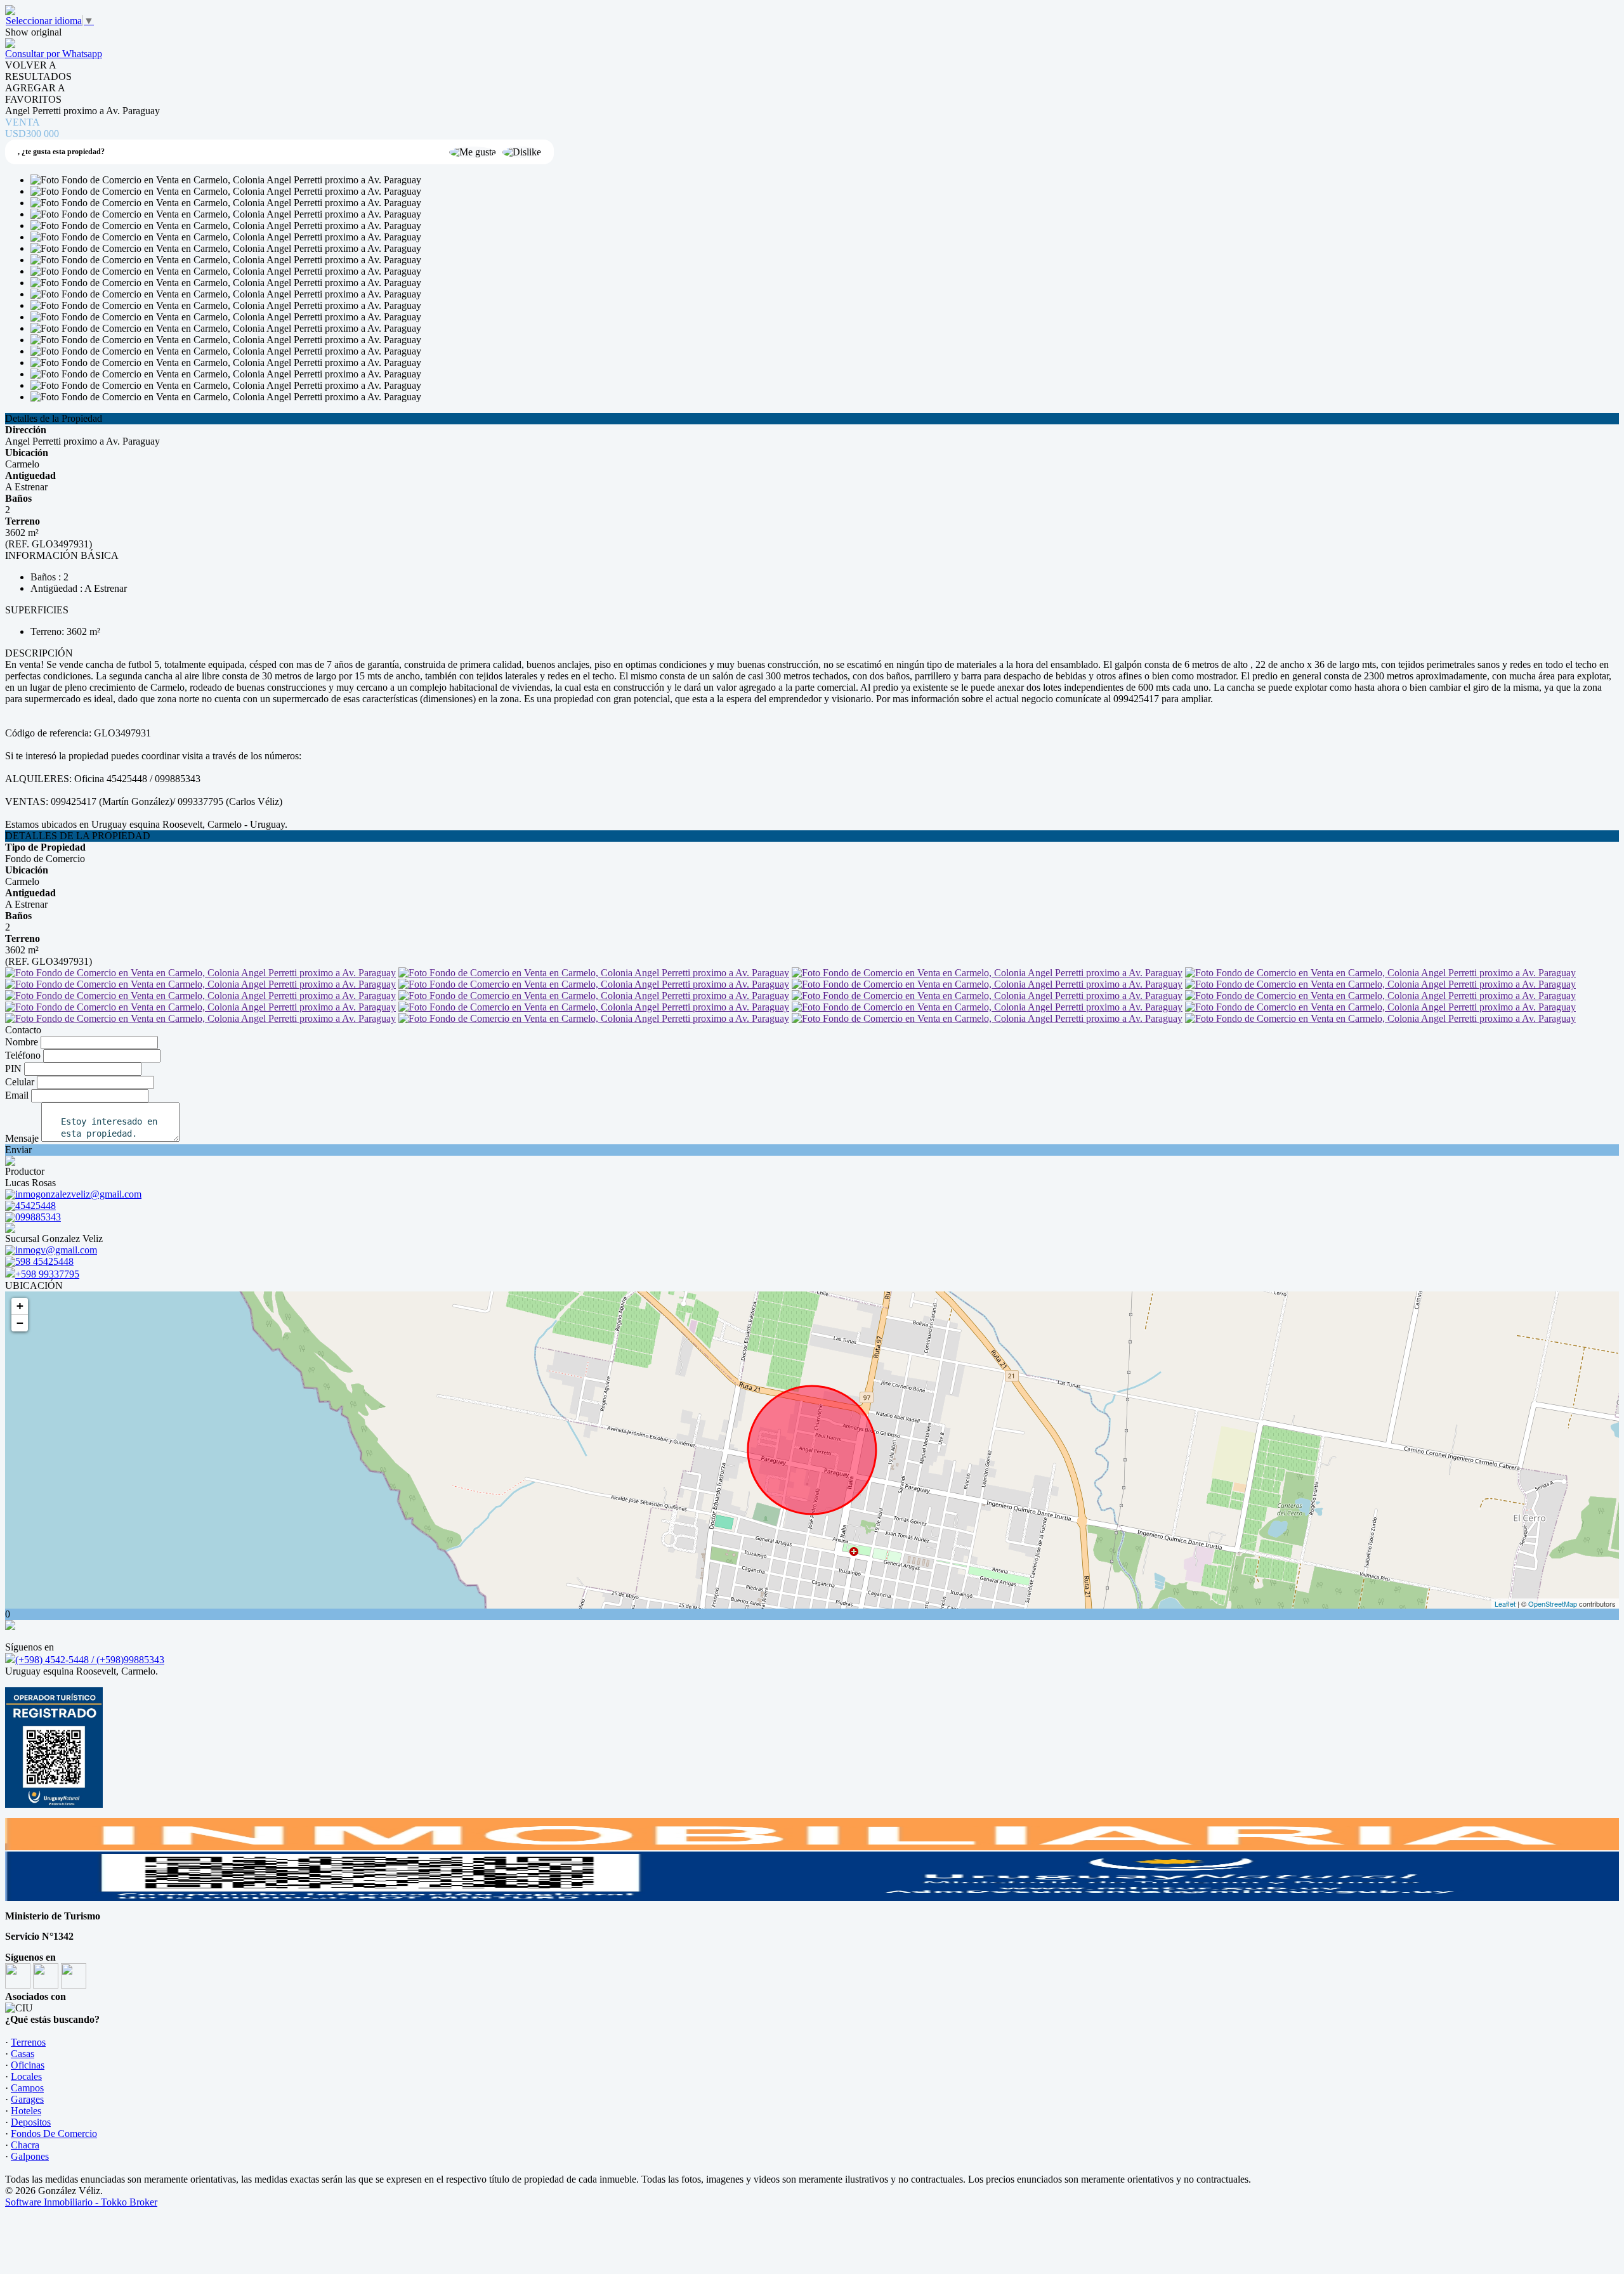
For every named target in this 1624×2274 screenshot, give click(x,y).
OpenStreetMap (1553, 1604)
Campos (27, 2088)
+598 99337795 (47, 1274)
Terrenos (28, 2042)
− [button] (20, 1323)
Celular (20, 1082)
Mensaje (22, 1138)
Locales (26, 2076)
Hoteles (26, 2111)
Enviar (18, 1150)
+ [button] (20, 1306)
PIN (13, 1068)
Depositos (31, 2122)
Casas (23, 2054)
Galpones (30, 2156)
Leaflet (1505, 1604)
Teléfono (23, 1055)
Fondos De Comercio (54, 2134)
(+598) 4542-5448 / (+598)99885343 (90, 1660)
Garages (27, 2099)
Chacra (25, 2145)
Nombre (22, 1042)
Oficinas (28, 2065)
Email (17, 1095)
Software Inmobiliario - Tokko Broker (81, 2202)
